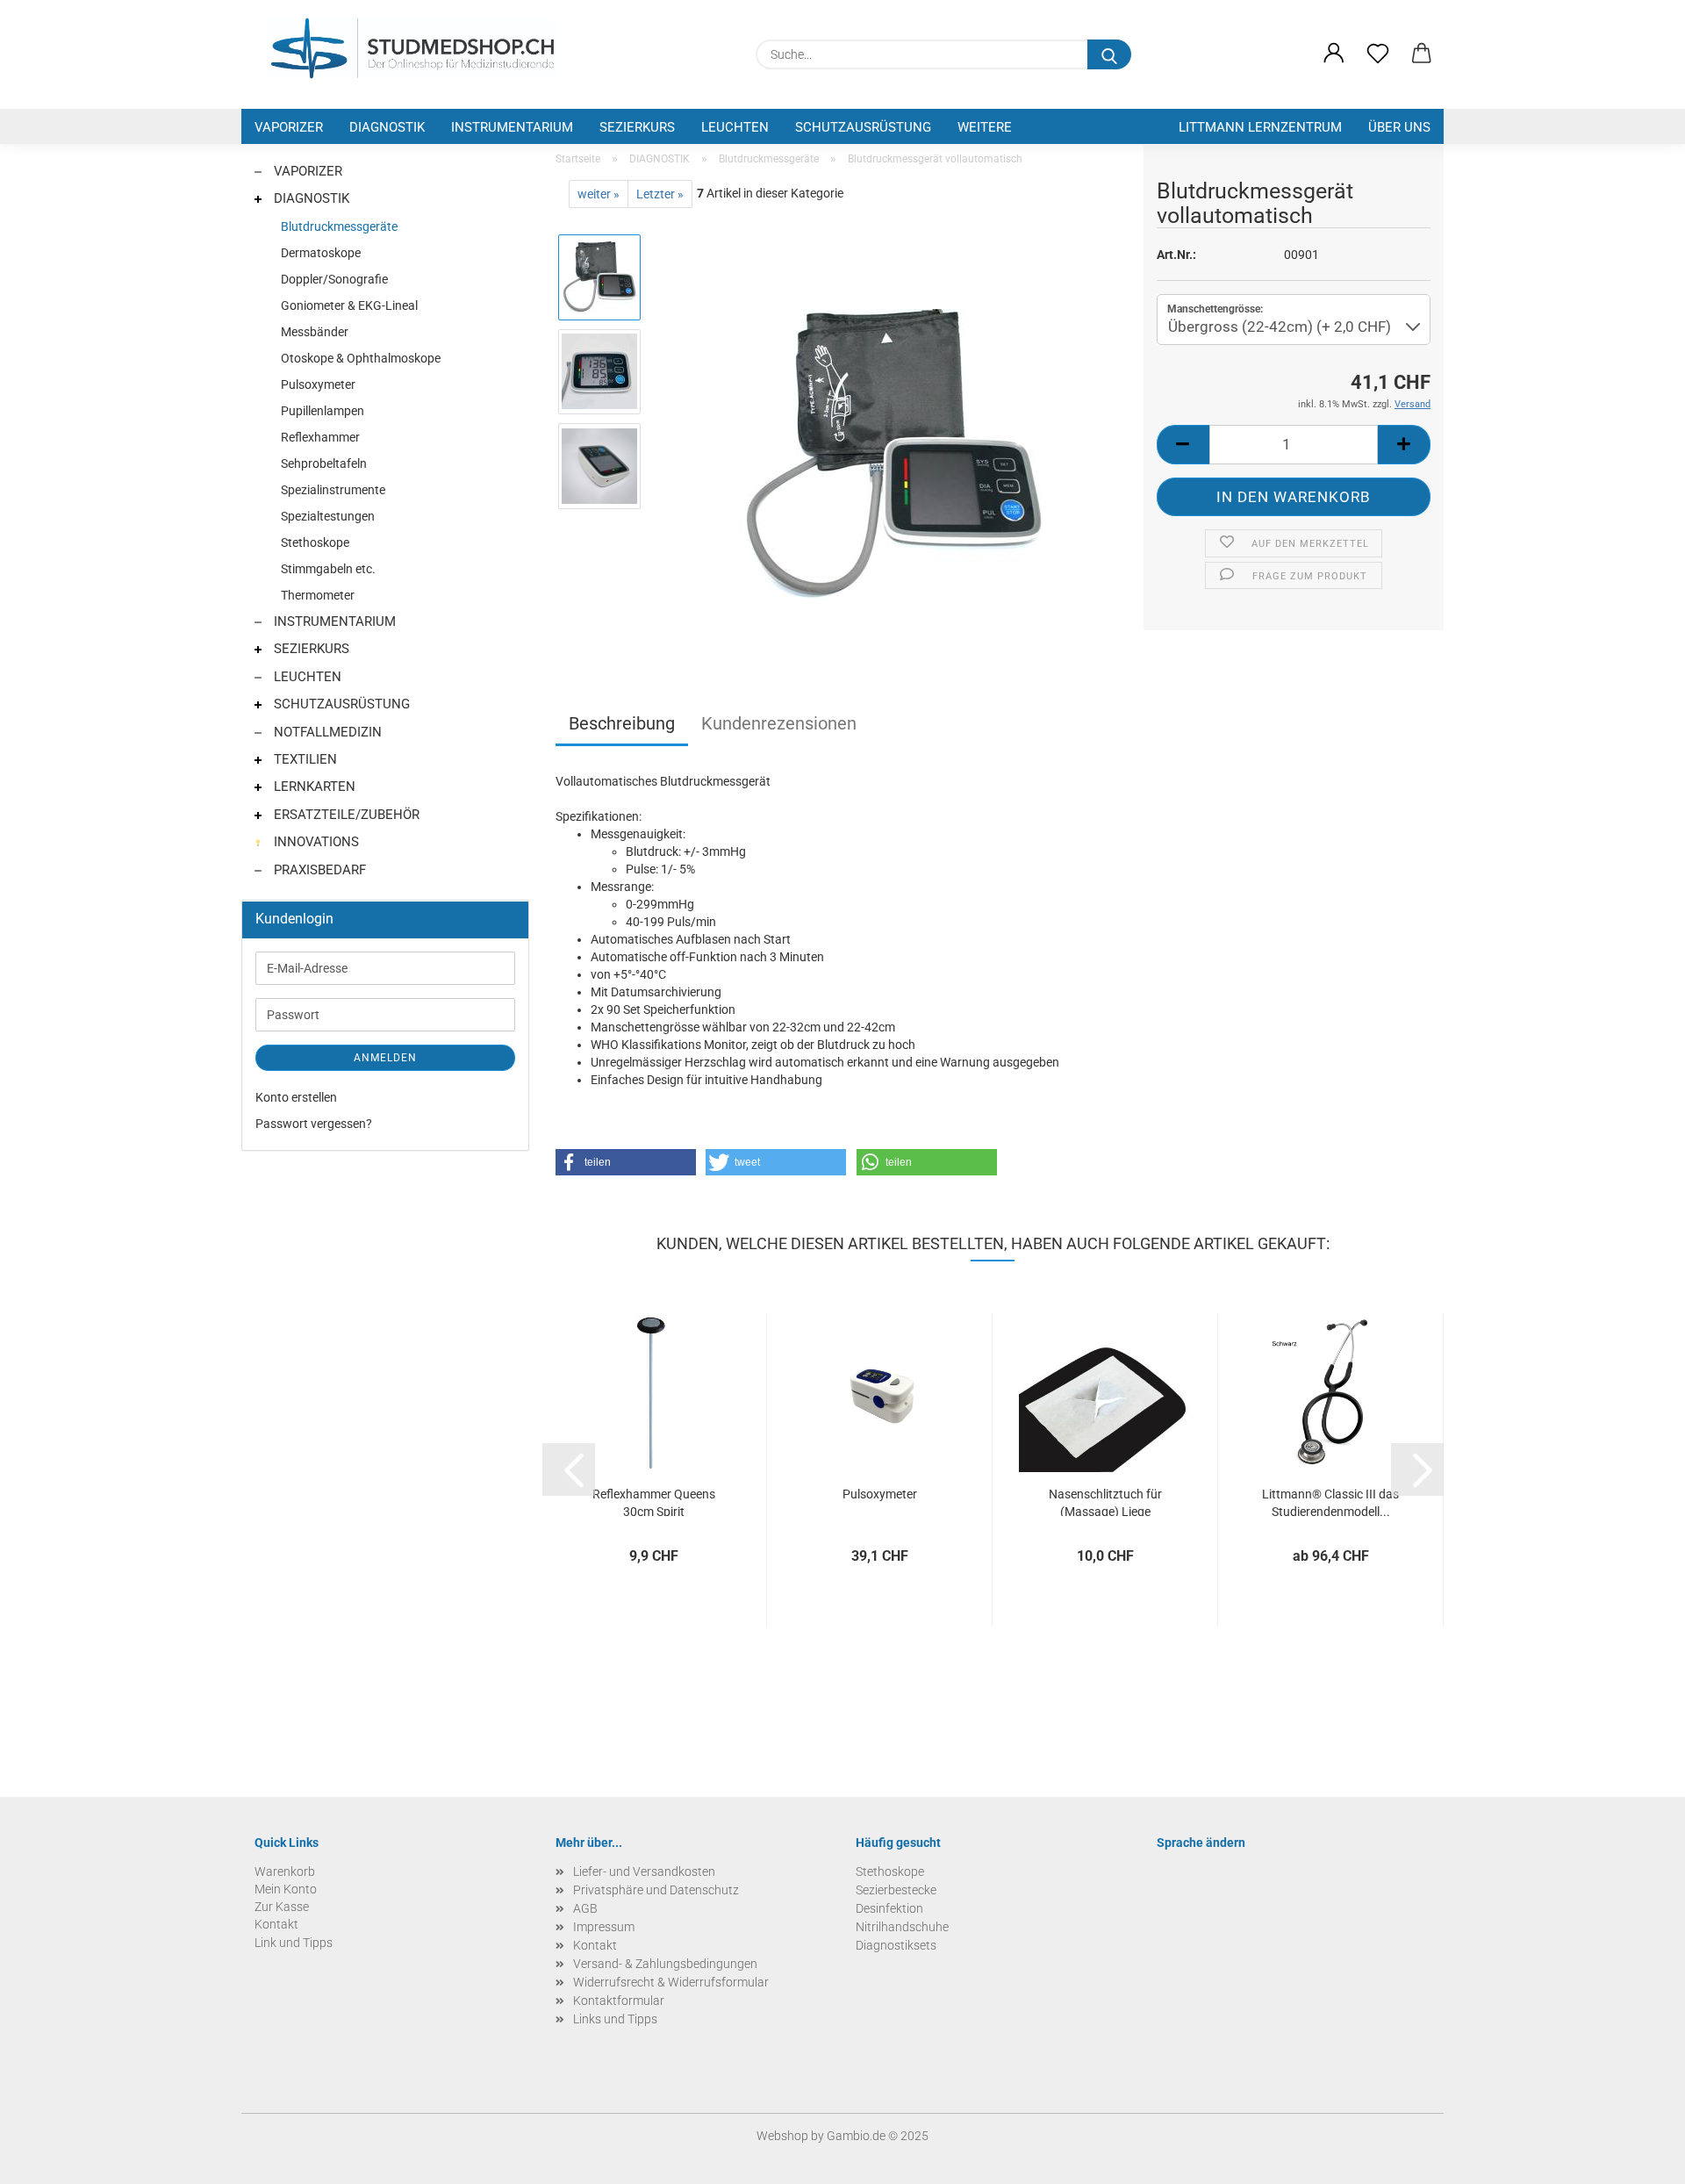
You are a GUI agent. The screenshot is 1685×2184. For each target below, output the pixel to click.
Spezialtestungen (328, 516)
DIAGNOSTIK (387, 127)
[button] (1334, 54)
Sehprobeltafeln (324, 463)
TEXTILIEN (304, 759)
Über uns (1399, 127)
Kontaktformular (619, 2001)
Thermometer (318, 595)
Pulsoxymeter (880, 1494)
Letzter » (660, 194)
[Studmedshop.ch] (412, 48)
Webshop (782, 2136)
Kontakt (595, 1945)
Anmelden (385, 1058)
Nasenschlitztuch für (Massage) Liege (1105, 1501)
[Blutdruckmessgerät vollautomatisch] (893, 453)
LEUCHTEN (735, 127)
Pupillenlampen (323, 411)
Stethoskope (315, 542)
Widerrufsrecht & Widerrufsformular (671, 1982)
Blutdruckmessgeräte (339, 226)
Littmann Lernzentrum (1260, 127)
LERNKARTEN (313, 787)
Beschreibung (622, 723)
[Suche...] (1109, 54)
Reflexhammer (320, 437)
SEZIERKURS (637, 127)
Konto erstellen (296, 1097)
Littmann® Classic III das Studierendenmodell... (1330, 1501)
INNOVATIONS (315, 842)
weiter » (599, 194)
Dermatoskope (321, 253)
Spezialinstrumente (333, 490)
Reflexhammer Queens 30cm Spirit (654, 1501)
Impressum (604, 1927)
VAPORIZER (289, 127)
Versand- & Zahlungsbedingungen (665, 1964)
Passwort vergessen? (314, 1124)
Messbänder (315, 332)
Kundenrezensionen (779, 723)
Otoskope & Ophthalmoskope (361, 358)
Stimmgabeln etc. (328, 569)
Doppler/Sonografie (334, 279)
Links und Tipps (615, 2019)
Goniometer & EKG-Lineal (349, 305)
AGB (585, 1908)
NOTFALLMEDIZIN (326, 732)
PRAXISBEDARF (318, 870)
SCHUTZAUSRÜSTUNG (863, 127)
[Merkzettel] (1378, 54)
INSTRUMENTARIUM (512, 127)
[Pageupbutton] (1637, 2158)
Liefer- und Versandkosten (644, 1871)
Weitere (985, 127)
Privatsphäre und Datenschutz (656, 1890)
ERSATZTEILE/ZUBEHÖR (345, 815)
